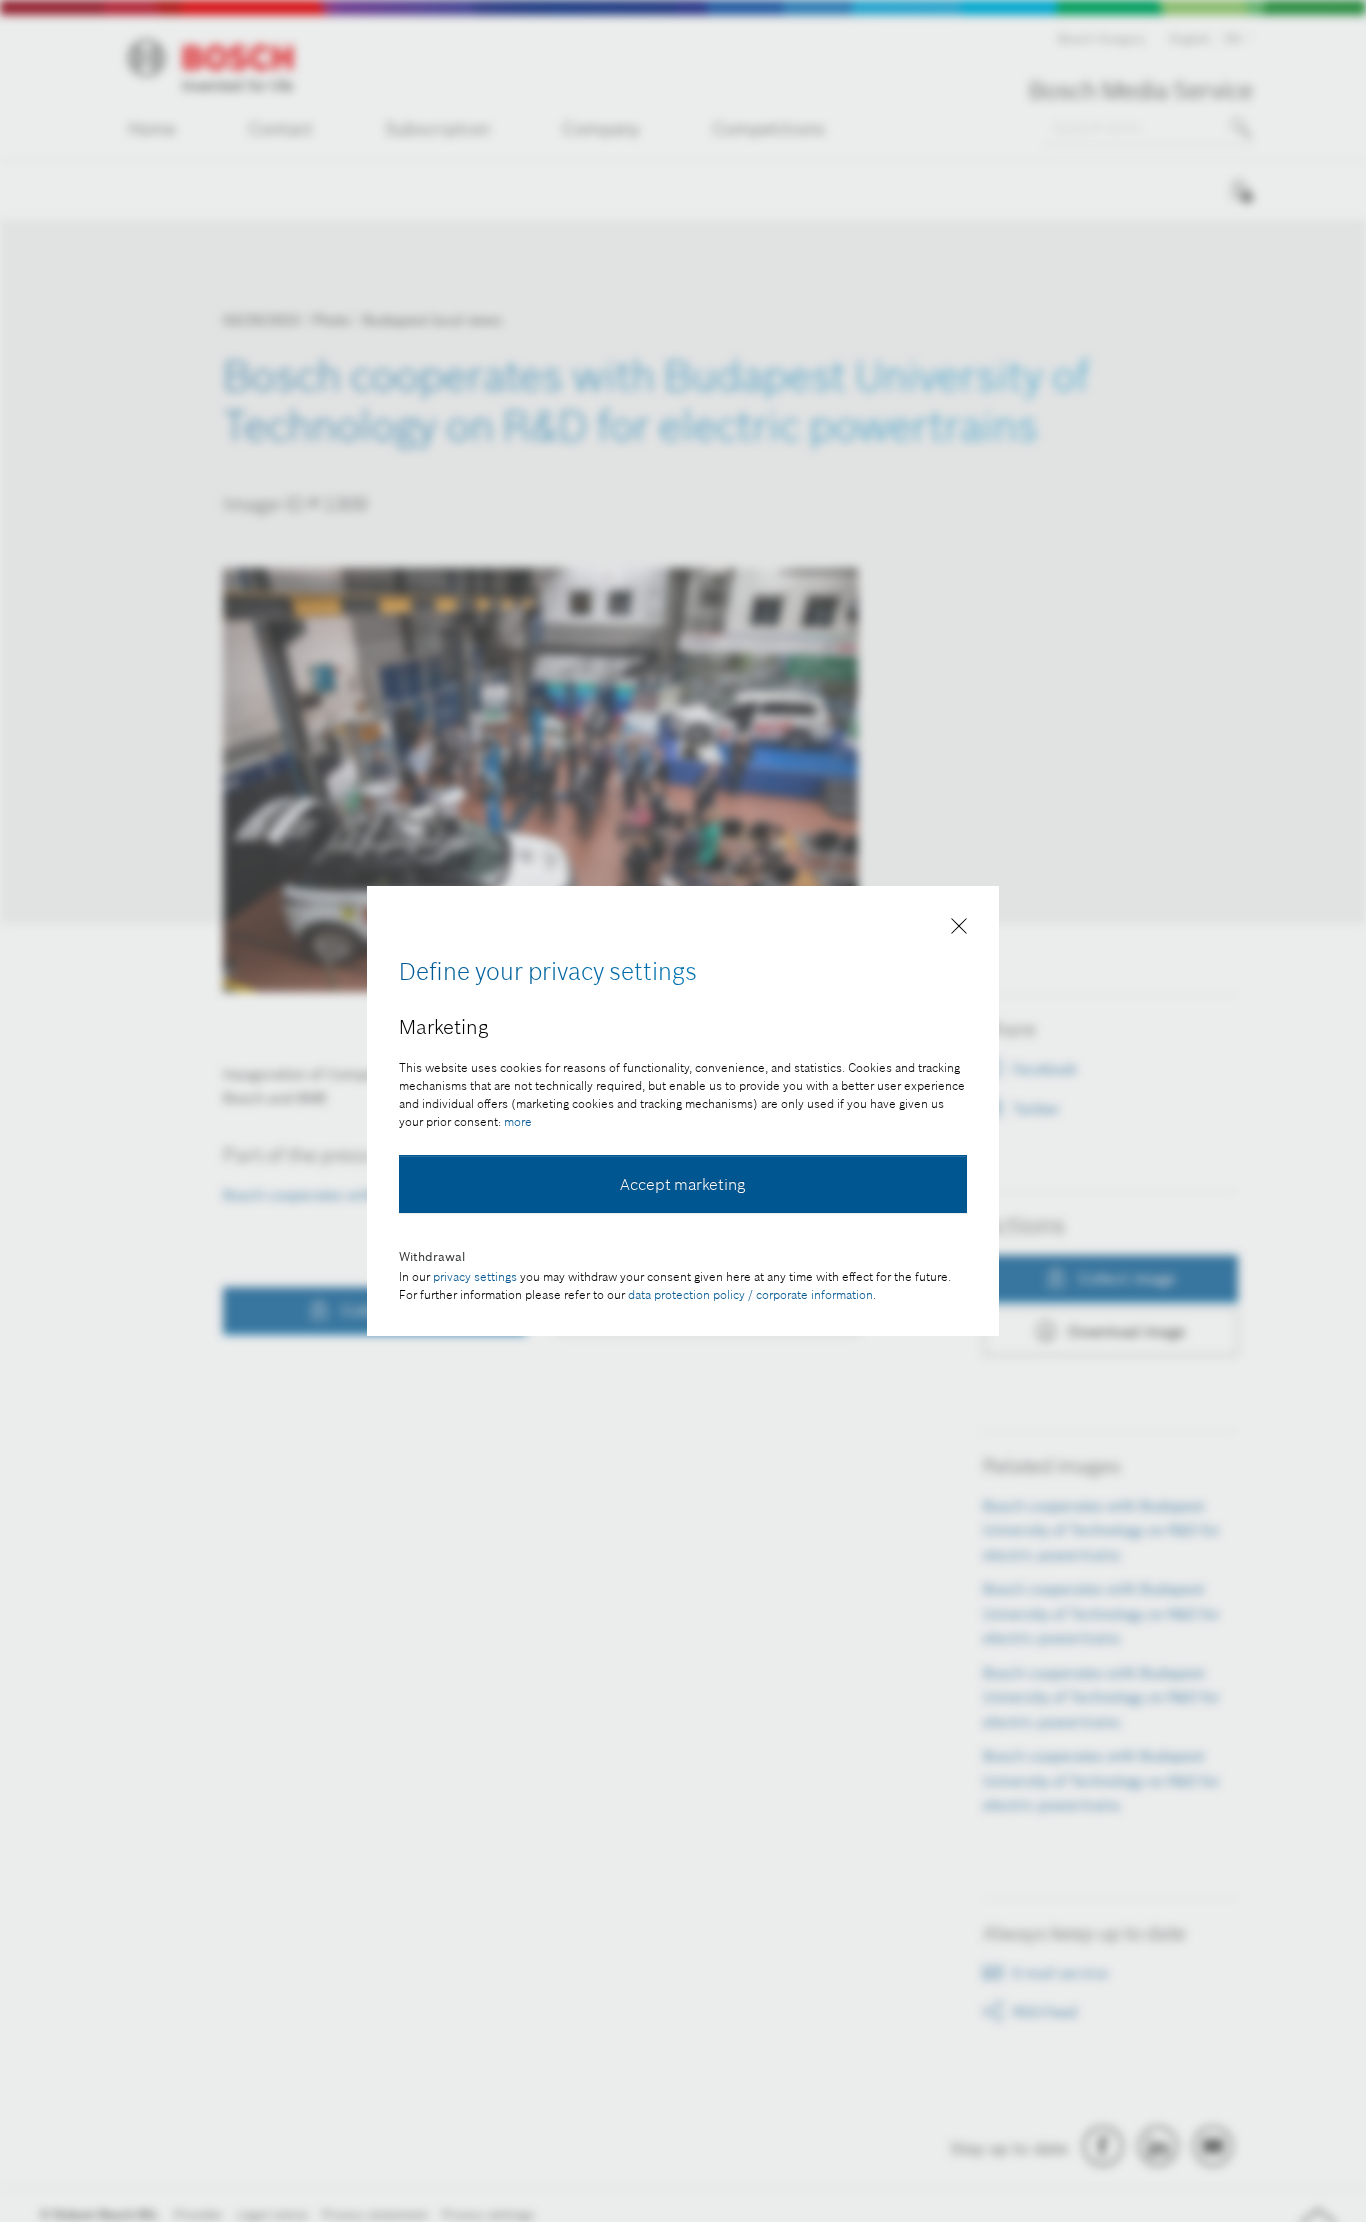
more (518, 1121)
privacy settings (475, 1276)
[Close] (959, 930)
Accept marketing (683, 1184)
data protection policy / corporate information (750, 1294)
